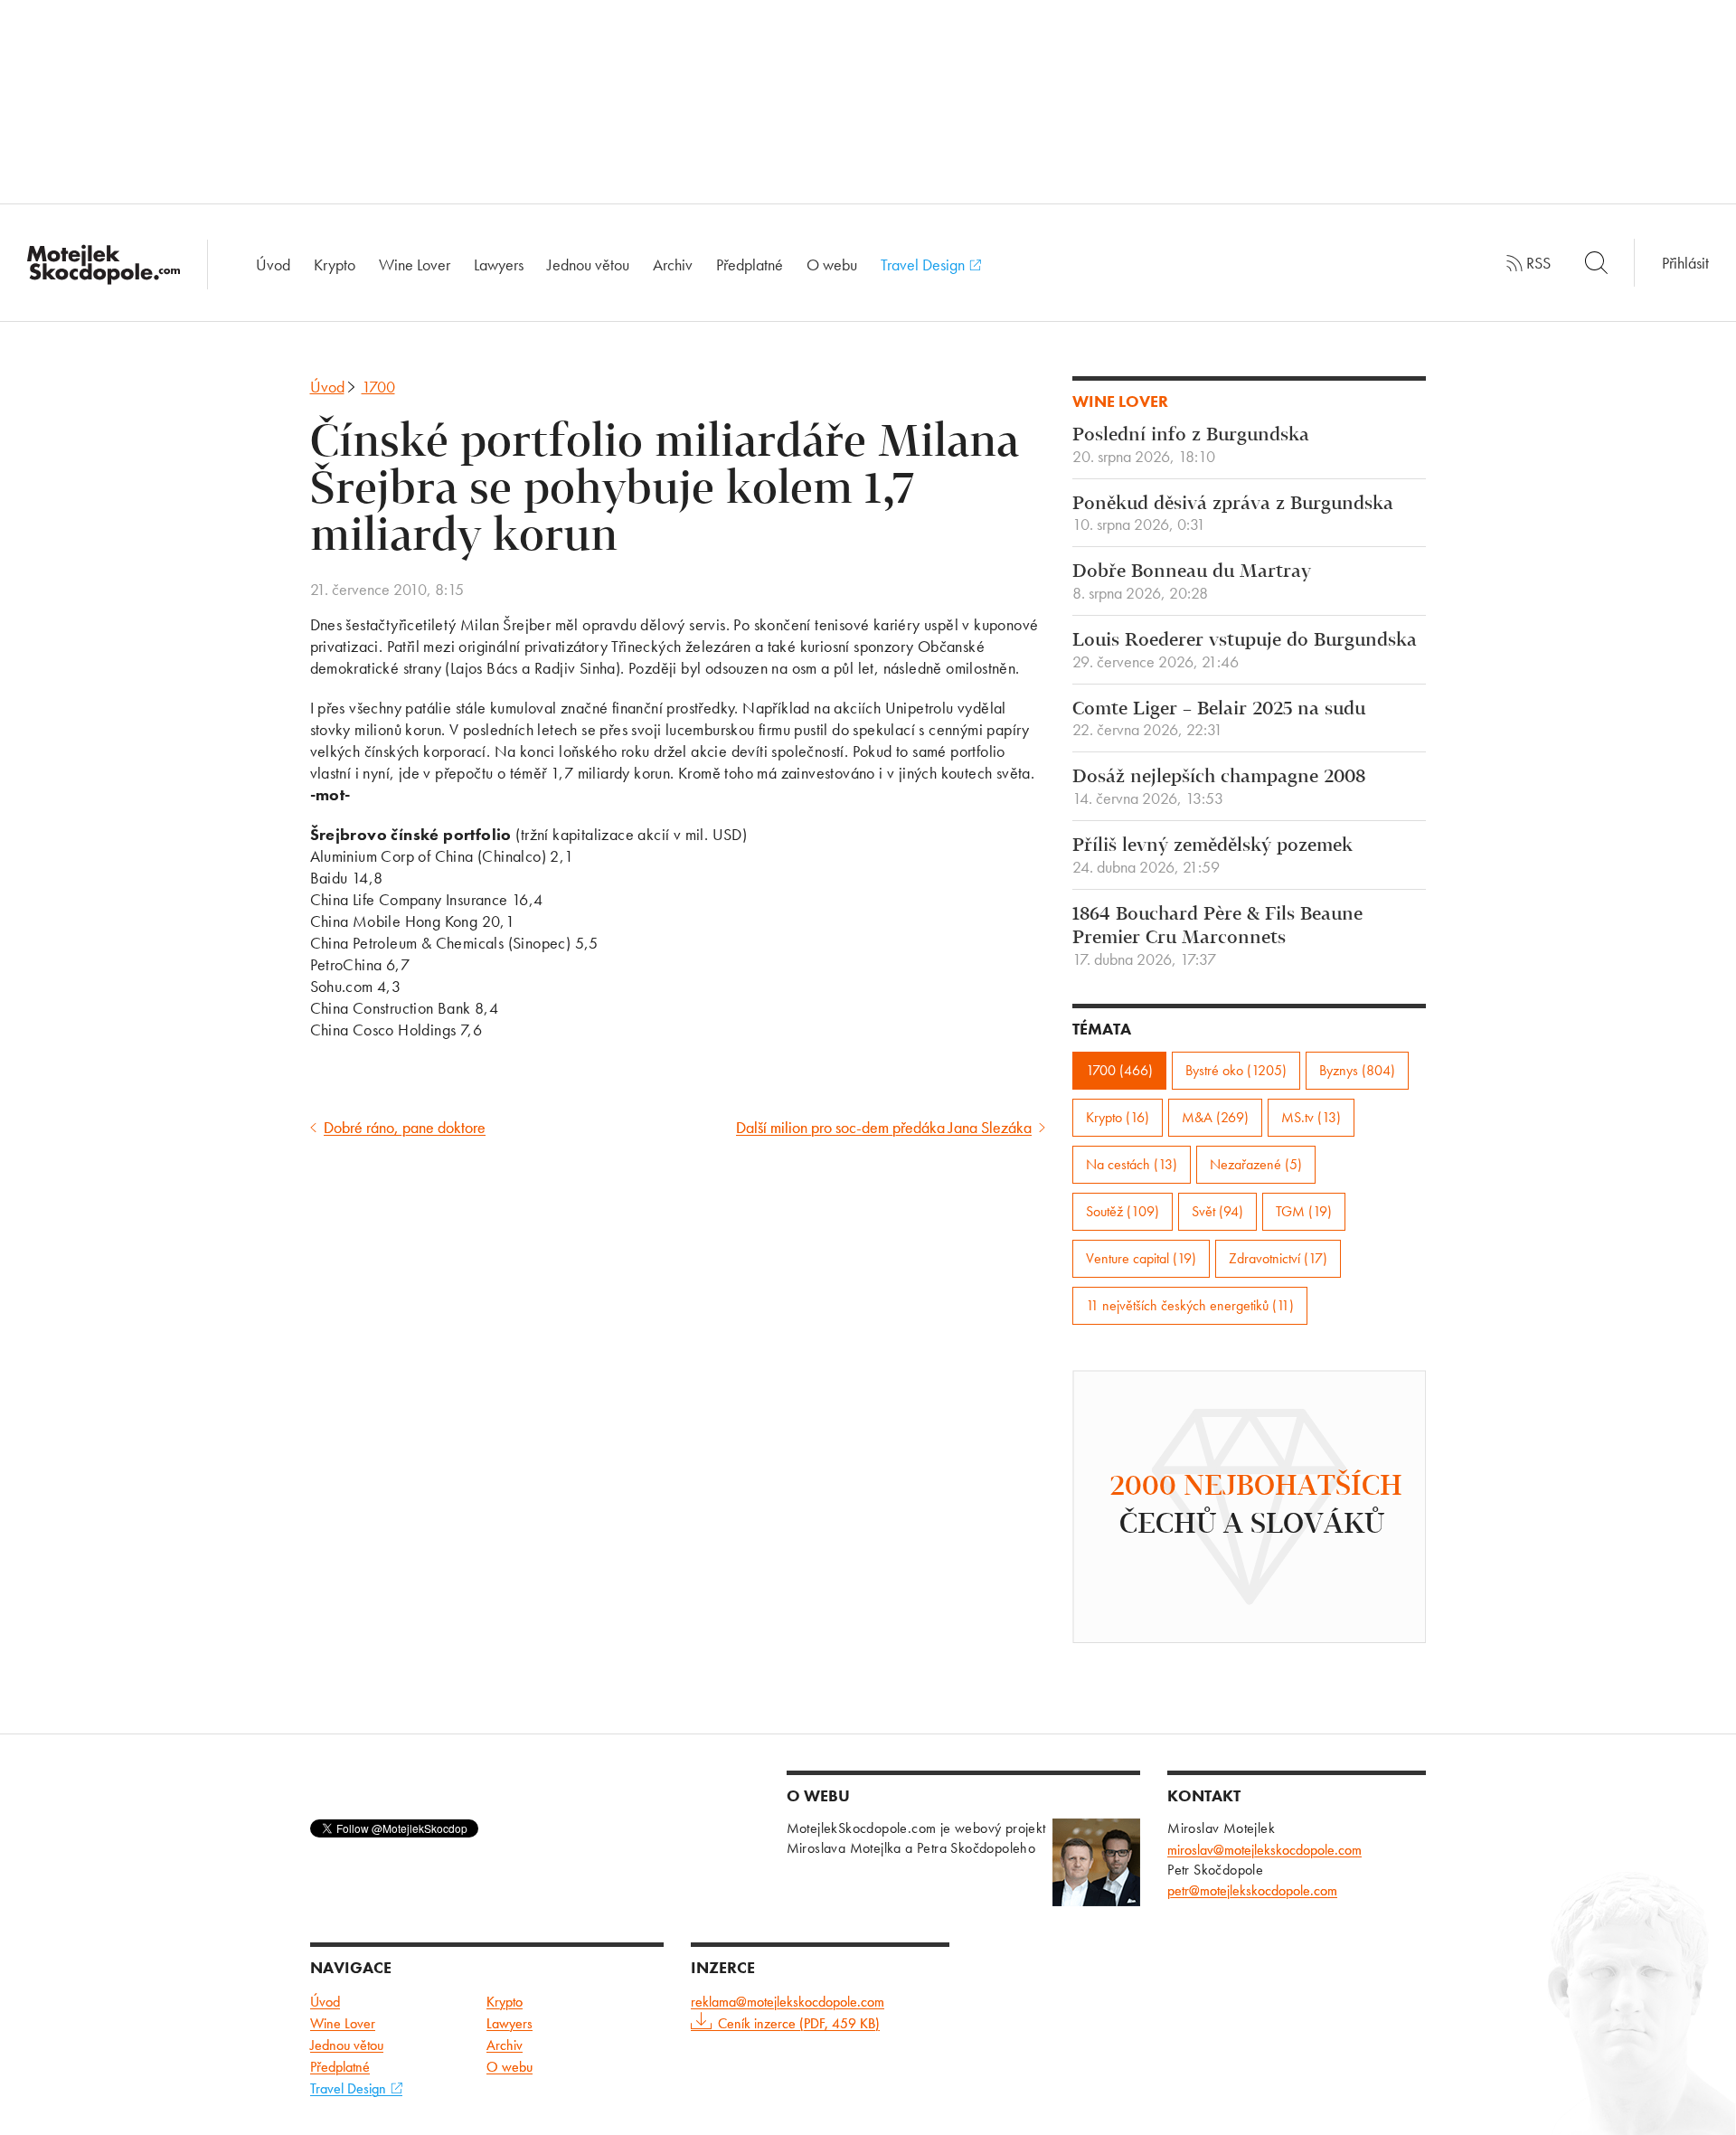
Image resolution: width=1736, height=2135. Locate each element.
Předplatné (750, 265)
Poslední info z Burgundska (1191, 446)
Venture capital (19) (1141, 1258)
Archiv (673, 265)
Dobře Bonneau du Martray (1192, 582)
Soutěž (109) (1123, 1211)
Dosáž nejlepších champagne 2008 (1219, 788)
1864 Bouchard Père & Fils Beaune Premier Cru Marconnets (1217, 937)
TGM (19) (1304, 1211)
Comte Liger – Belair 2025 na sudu (1219, 720)
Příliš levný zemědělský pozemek (1212, 856)
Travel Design (925, 265)
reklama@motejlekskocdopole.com (788, 2002)
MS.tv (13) (1311, 1117)
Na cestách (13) (1132, 1164)
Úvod (273, 265)
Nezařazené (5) (1256, 1164)
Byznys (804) (1357, 1070)
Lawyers (499, 265)
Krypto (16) (1118, 1117)
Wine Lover (415, 265)
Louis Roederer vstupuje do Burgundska (1245, 651)
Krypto (335, 265)
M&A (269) (1215, 1117)
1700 (378, 387)
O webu (832, 265)
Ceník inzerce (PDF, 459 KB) (799, 2023)
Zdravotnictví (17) (1278, 1258)
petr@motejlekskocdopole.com (1252, 1890)
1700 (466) (1119, 1070)
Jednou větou (588, 265)
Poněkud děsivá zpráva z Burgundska (1233, 515)
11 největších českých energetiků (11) (1190, 1305)
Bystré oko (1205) (1236, 1070)
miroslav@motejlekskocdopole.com (1264, 1850)
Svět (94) (1217, 1211)
